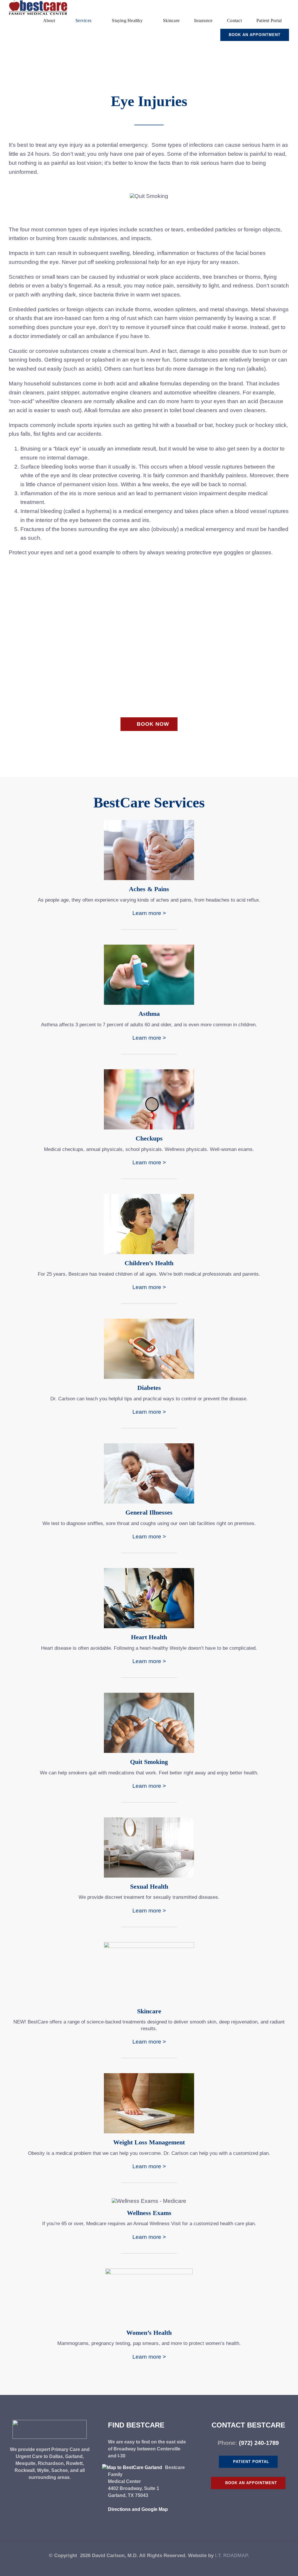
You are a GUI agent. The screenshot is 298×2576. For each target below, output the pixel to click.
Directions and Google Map (138, 2509)
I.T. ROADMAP (231, 2556)
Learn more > (149, 913)
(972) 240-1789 (259, 2443)
